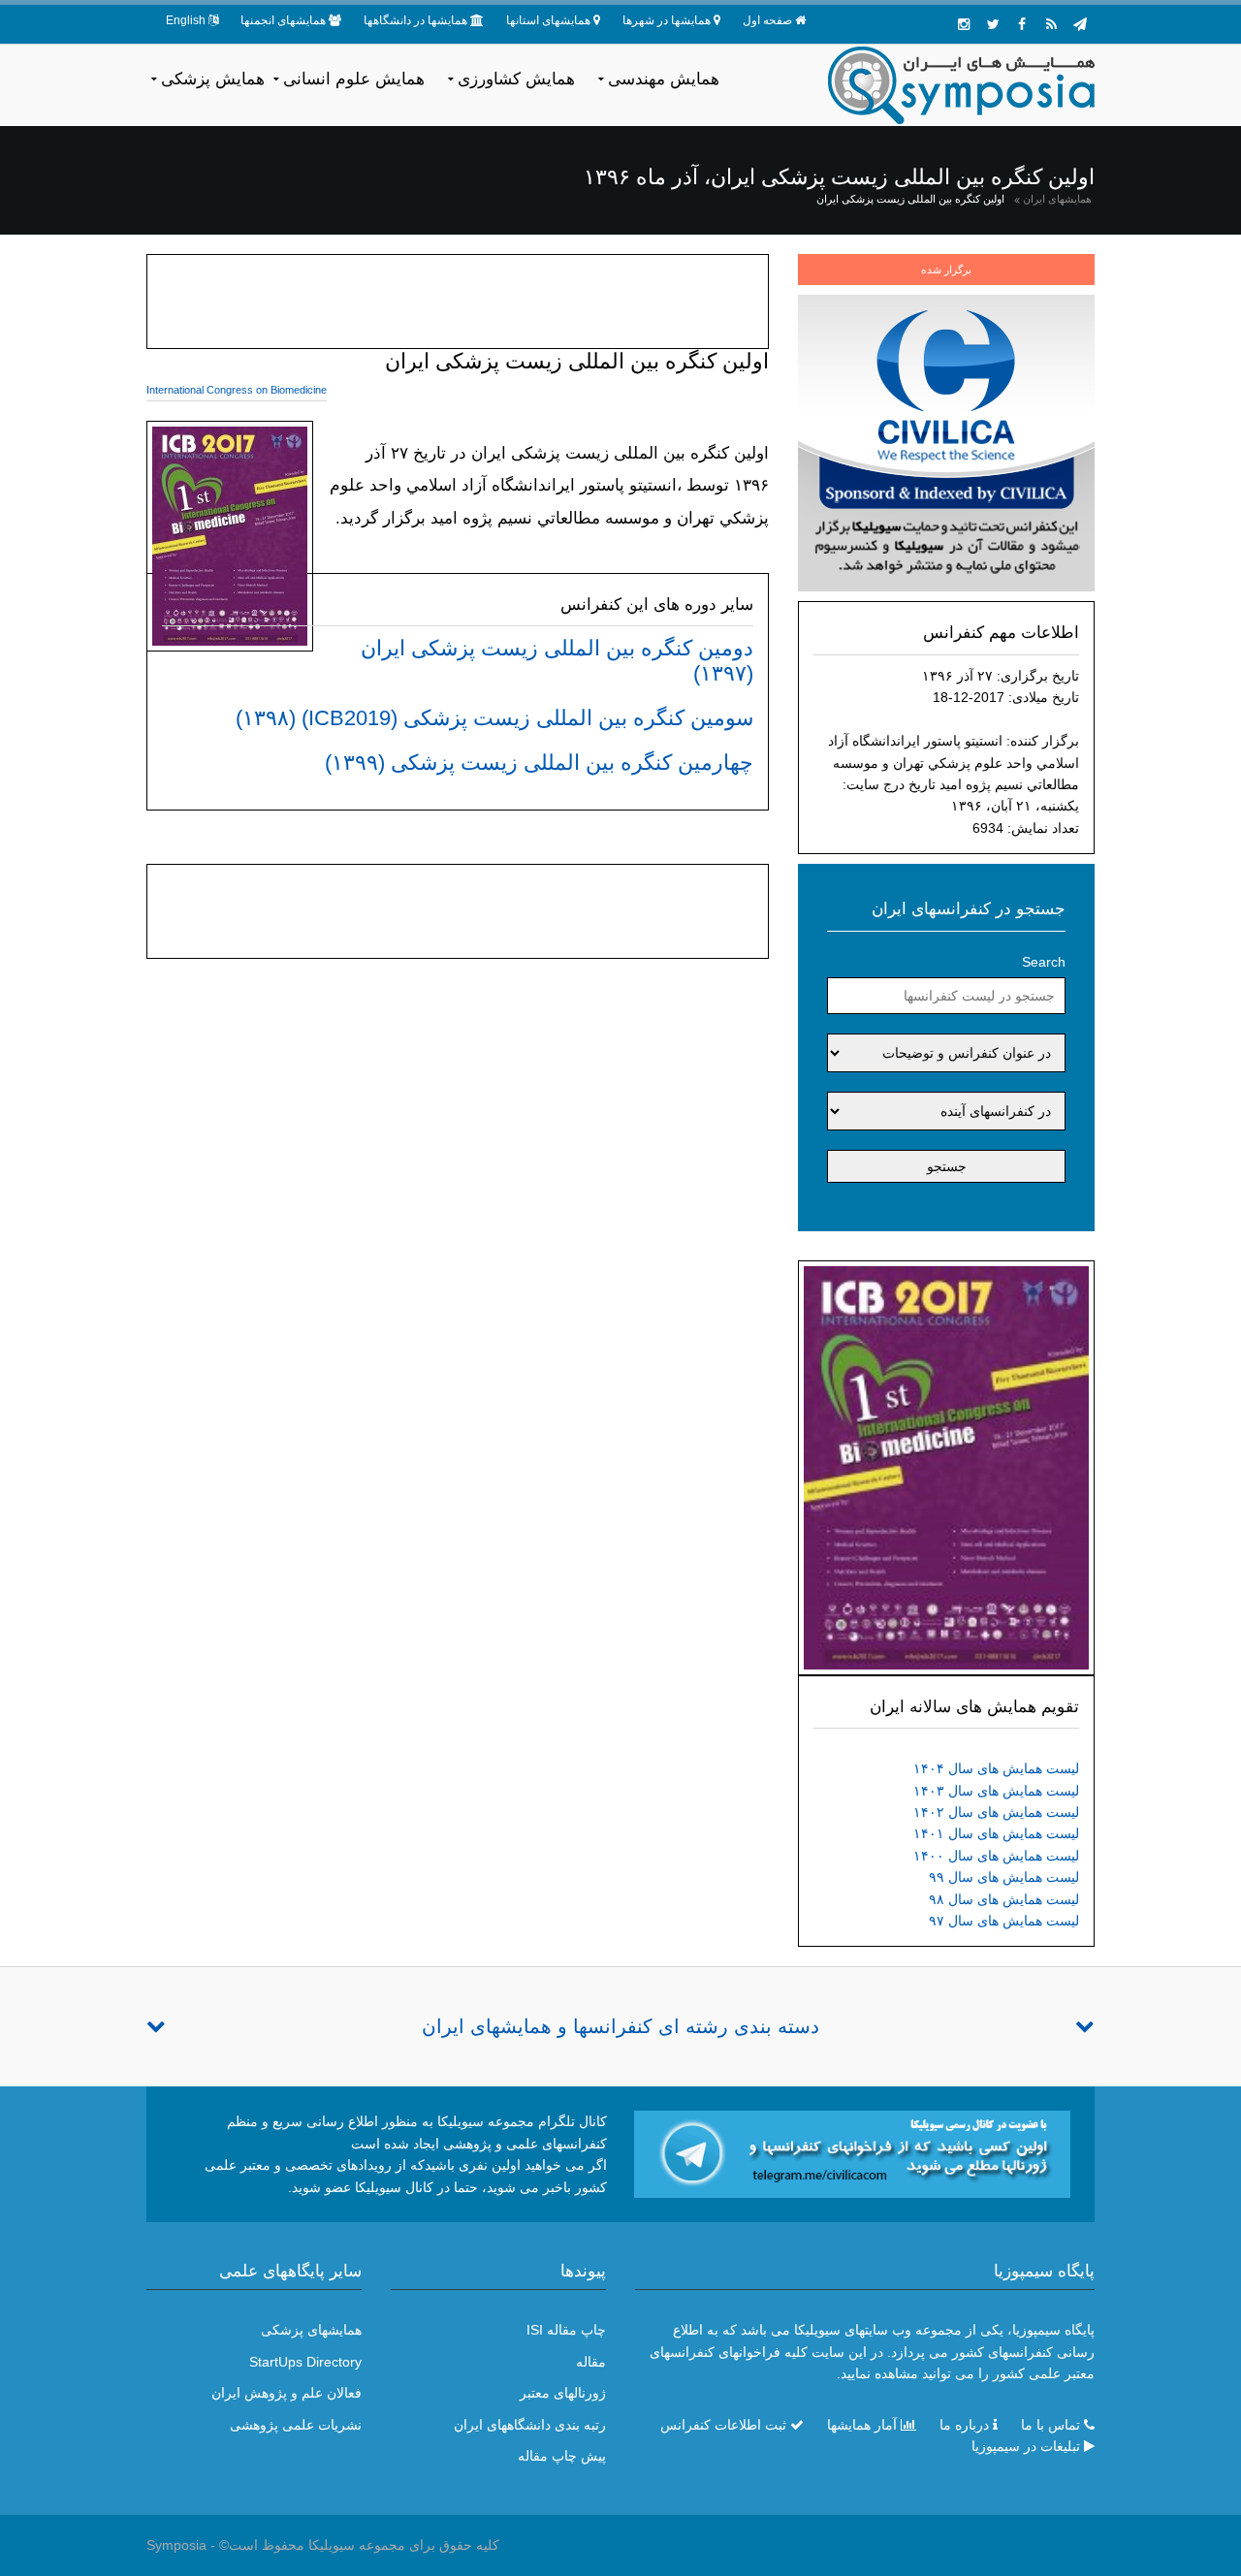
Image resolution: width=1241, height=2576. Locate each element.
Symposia (176, 2545)
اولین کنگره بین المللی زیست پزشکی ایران (910, 199)
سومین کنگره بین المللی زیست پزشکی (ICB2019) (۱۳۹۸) (494, 718)
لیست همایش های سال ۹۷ (1004, 1921)
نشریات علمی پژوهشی (296, 2425)
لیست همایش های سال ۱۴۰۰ (996, 1856)
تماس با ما (1050, 2425)
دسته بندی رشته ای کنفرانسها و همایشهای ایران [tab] (620, 2026)
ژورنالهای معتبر (563, 2393)
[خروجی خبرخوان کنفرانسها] (1051, 24)
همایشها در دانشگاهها (415, 20)
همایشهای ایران (1057, 199)
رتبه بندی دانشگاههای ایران (530, 2425)
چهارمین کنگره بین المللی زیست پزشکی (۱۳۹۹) (539, 763)
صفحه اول (767, 20)
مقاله (591, 2362)
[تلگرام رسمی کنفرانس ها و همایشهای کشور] (1080, 24)
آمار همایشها (862, 2425)
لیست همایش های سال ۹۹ (1004, 1877)
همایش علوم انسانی (354, 79)
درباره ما (964, 2425)
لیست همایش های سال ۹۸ (1004, 1899)
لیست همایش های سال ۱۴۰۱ (996, 1833)
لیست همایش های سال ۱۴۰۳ (996, 1791)
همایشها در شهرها (667, 20)
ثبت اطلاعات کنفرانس (723, 2425)
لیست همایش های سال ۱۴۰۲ (996, 1812)
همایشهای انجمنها (283, 20)
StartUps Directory (305, 2362)
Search (1044, 962)
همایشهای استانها (548, 20)
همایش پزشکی (213, 79)
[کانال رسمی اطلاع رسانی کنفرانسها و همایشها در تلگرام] (852, 2153)
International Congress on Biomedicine (237, 390)
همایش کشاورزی (516, 79)
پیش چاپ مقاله (562, 2456)
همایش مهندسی (664, 79)
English (186, 20)
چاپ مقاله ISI (566, 2330)
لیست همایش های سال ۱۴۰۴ (996, 1768)
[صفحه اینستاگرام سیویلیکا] (964, 24)
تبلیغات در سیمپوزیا (1026, 2446)
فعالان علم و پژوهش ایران (286, 2393)
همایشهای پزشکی (311, 2330)
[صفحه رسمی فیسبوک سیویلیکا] (1022, 24)
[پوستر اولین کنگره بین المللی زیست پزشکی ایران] (946, 1467)
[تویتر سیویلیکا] (993, 24)
